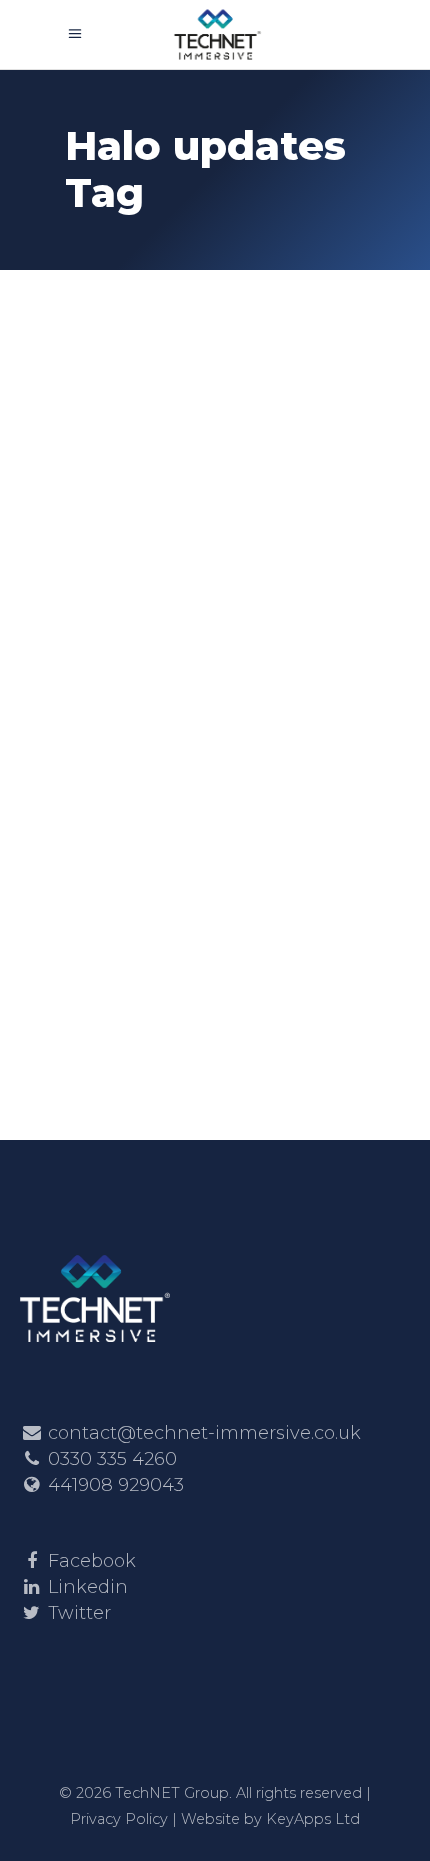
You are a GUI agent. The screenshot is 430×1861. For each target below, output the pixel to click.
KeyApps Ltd (313, 1819)
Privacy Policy (119, 1819)
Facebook (92, 1561)
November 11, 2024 (143, 557)
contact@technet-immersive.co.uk (204, 1433)
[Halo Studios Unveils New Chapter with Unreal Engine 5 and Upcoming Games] (215, 413)
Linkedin (88, 1587)
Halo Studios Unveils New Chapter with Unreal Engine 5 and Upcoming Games (204, 642)
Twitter (79, 1613)
